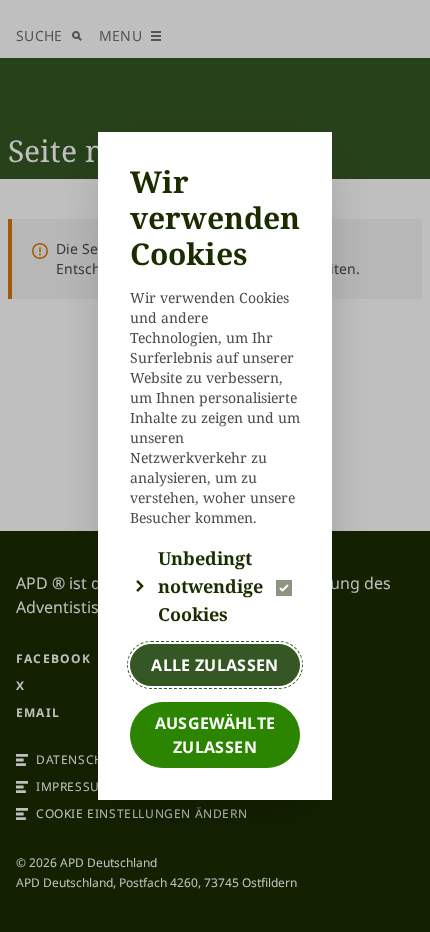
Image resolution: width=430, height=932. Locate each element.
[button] (215, 586)
